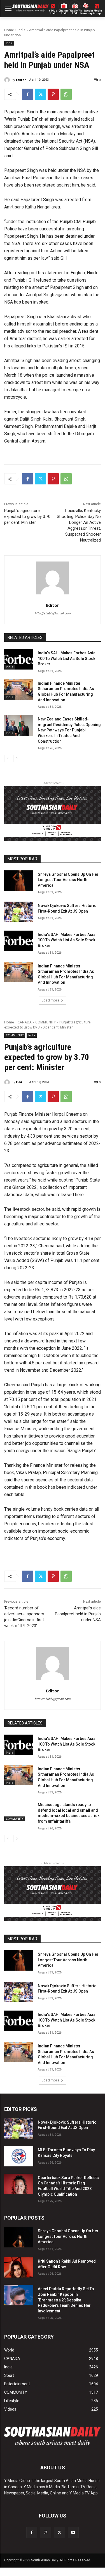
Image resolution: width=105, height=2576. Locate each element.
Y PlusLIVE (53, 12)
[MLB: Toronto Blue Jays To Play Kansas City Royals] (19, 2156)
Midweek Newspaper (86, 12)
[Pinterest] (53, 94)
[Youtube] (73, 2533)
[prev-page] (8, 758)
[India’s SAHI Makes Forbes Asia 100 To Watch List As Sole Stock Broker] (19, 659)
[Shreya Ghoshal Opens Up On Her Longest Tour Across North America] (19, 881)
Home (9, 30)
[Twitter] (40, 94)
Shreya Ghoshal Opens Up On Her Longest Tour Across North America (68, 880)
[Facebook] (27, 94)
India (22, 30)
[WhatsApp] (66, 94)
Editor (21, 80)
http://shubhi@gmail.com (53, 613)
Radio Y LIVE (75, 12)
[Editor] (8, 80)
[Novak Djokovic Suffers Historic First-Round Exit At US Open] (19, 912)
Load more (51, 1000)
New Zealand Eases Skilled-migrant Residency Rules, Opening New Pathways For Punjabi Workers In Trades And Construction (69, 730)
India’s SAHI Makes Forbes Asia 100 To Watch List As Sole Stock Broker (67, 658)
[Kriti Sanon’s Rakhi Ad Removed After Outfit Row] (19, 2267)
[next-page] (17, 758)
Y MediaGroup (97, 12)
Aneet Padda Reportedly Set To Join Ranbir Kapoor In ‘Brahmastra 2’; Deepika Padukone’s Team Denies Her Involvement (66, 2300)
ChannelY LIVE (64, 12)
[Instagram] (46, 2533)
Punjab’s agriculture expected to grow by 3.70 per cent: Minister (27, 516)
